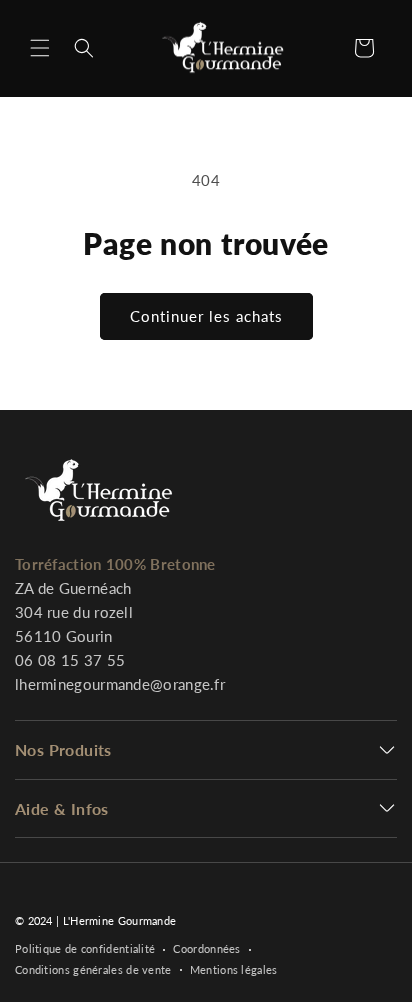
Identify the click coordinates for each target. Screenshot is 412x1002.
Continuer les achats (206, 316)
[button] (40, 48)
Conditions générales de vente (93, 969)
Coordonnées (206, 948)
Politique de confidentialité (85, 948)
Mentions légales (234, 969)
